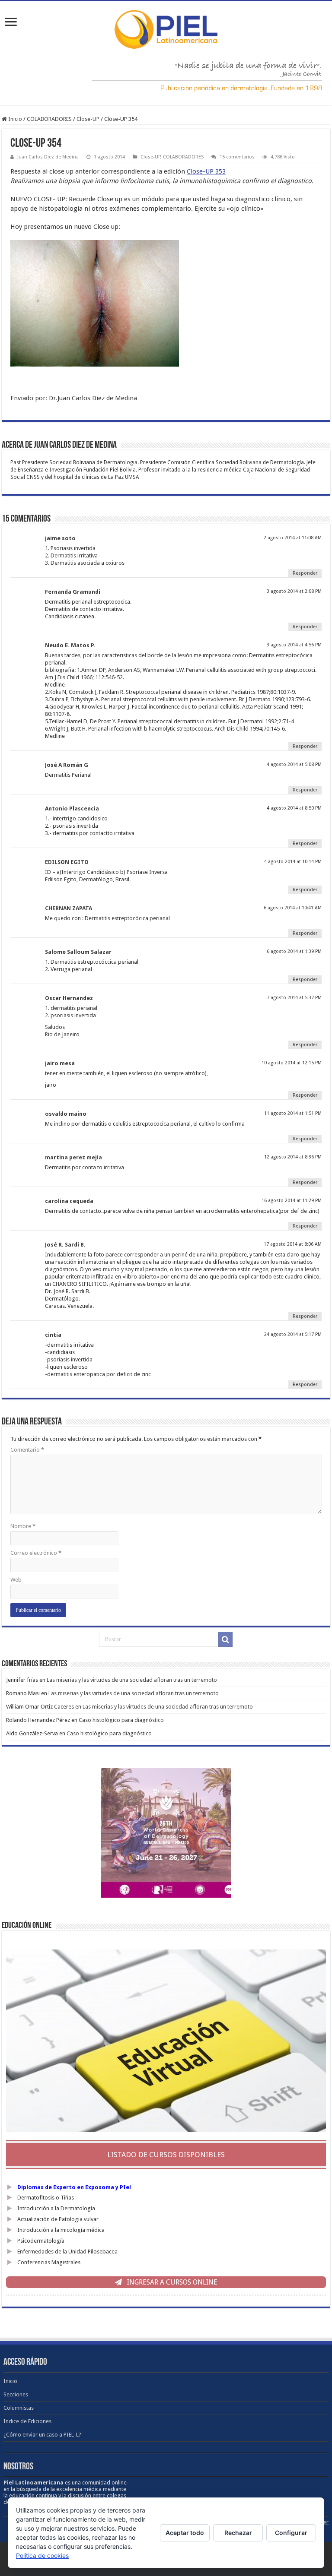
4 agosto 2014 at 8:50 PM (294, 808)
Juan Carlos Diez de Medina (48, 157)
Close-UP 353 (206, 171)
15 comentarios (237, 157)
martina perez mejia (73, 1157)
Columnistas (19, 2408)
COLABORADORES (49, 119)
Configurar (291, 2533)
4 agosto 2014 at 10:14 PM (293, 862)
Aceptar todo (185, 2533)
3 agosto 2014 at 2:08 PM (294, 591)
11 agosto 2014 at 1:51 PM (293, 1113)
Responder (305, 573)
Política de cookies (42, 2555)
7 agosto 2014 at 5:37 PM (294, 998)
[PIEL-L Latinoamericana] (166, 28)
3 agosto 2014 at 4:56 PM (294, 645)
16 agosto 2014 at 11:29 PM (292, 1201)
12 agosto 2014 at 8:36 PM (293, 1157)
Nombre (23, 1526)
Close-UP (88, 119)
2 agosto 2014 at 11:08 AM (293, 538)
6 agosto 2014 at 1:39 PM (294, 951)
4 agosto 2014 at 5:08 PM (294, 764)
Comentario (27, 1450)
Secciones (16, 2394)
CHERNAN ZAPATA (69, 908)
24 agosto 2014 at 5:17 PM (293, 1334)
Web (16, 1580)
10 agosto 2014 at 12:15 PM (292, 1063)
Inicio (14, 119)
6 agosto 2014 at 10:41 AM (293, 908)
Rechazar (238, 2533)
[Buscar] (225, 1639)
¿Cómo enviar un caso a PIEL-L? (42, 2435)
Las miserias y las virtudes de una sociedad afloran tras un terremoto (132, 1680)
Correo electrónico (36, 1553)
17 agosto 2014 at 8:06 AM (293, 1244)
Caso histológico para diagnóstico (121, 1720)
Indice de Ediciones (27, 2421)
